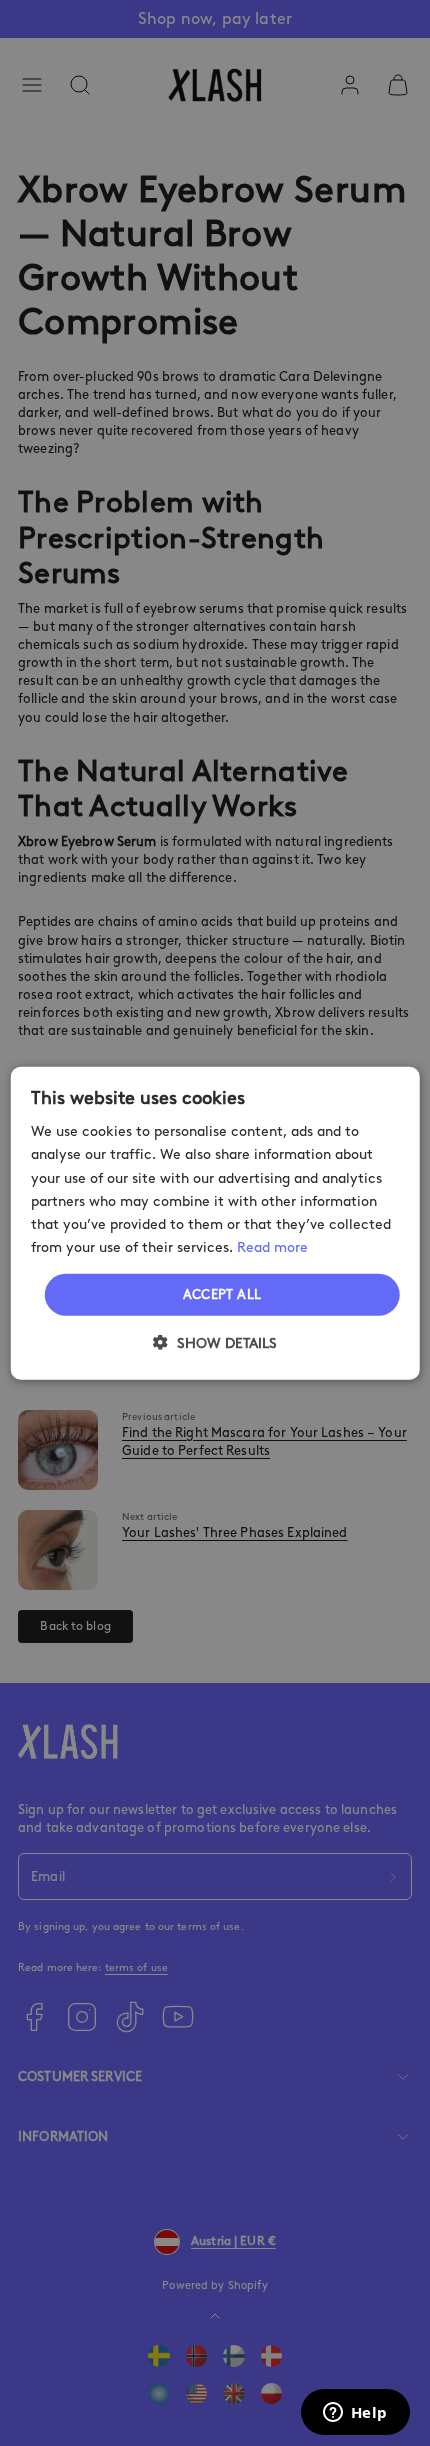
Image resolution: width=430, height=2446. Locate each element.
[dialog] (215, 1223)
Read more (272, 1247)
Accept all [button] (222, 1294)
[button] (215, 1342)
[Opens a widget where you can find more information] (355, 2414)
